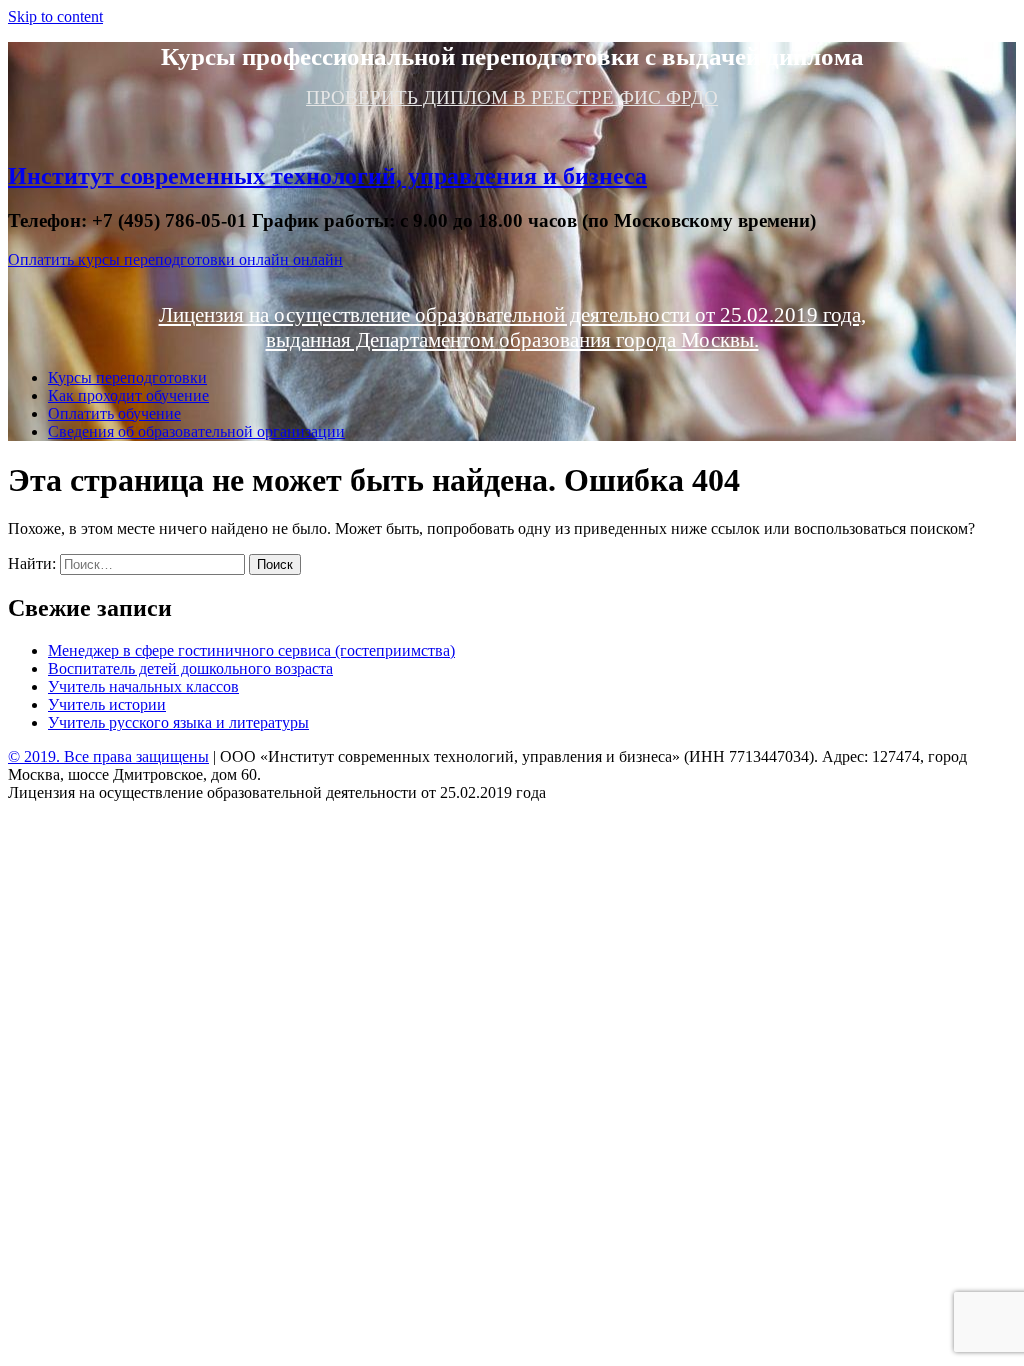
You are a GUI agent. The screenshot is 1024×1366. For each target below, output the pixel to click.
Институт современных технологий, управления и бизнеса (327, 176)
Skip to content (55, 16)
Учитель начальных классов (143, 686)
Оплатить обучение (114, 413)
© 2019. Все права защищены (108, 756)
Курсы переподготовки (127, 377)
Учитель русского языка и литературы (178, 722)
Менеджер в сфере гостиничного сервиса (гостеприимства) (251, 650)
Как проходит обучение (128, 395)
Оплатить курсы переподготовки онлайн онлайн (175, 259)
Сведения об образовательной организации (196, 431)
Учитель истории (107, 704)
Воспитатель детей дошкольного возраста (190, 668)
